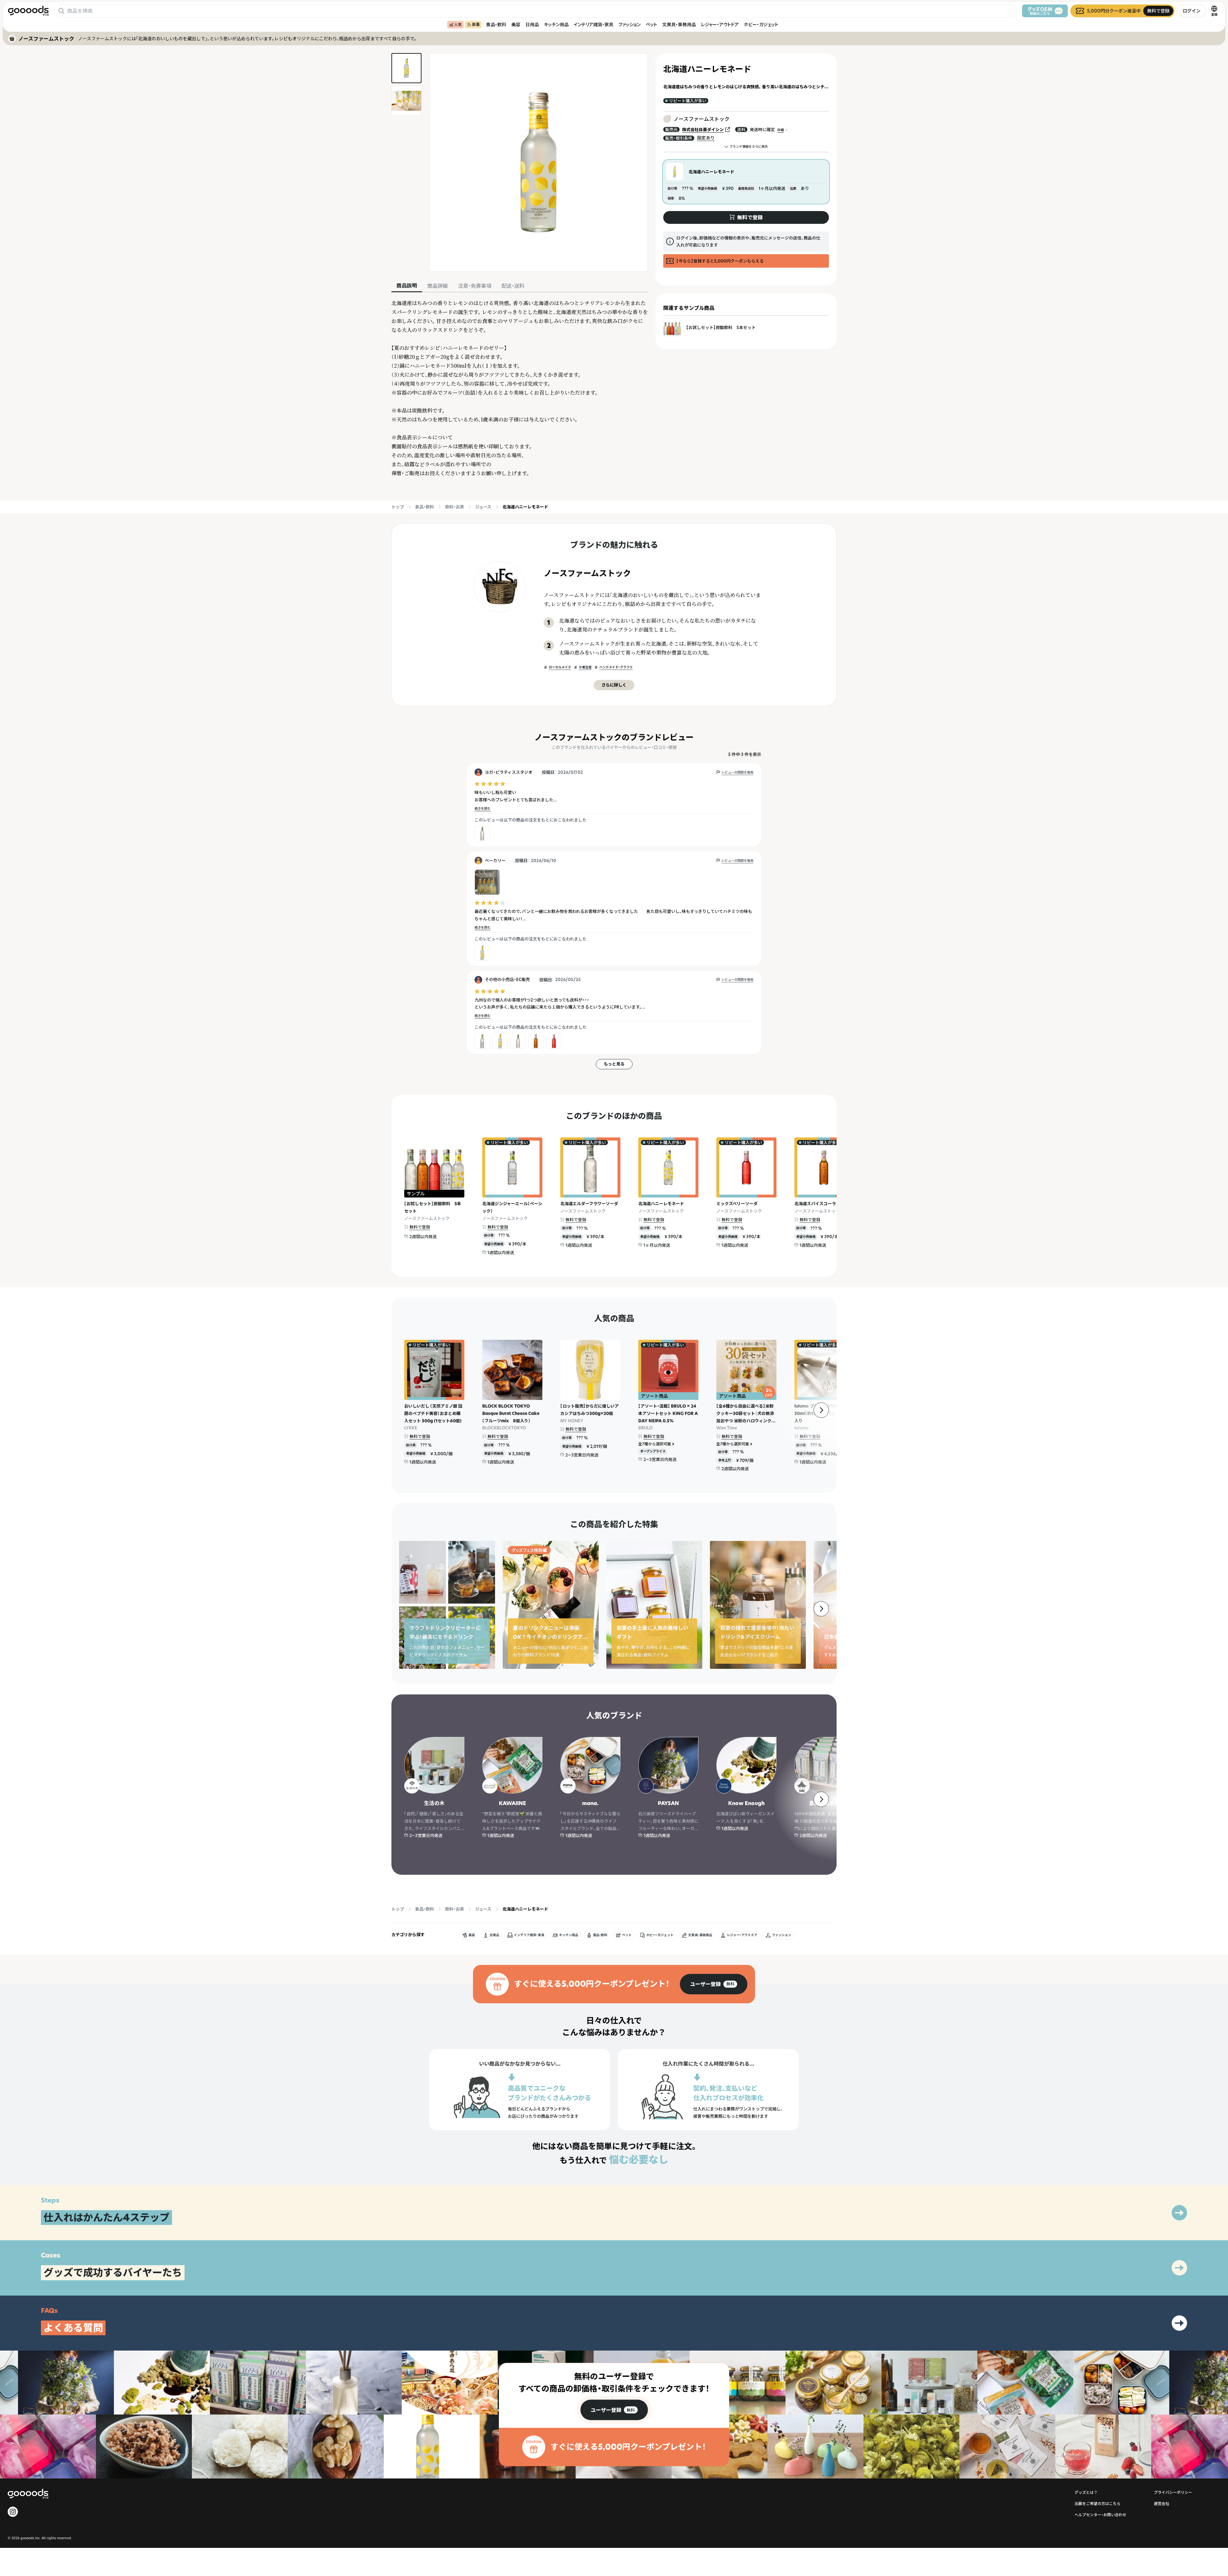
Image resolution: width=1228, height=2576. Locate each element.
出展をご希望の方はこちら (1098, 2504)
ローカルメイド (560, 667)
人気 (458, 24)
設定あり (706, 138)
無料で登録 (420, 1227)
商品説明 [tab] (407, 286)
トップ (398, 507)
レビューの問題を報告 (737, 772)
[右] (821, 1410)
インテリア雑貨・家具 (594, 24)
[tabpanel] (520, 388)
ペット (651, 24)
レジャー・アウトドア (720, 24)
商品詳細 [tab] (437, 286)
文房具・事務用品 (679, 24)
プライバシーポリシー (1173, 2492)
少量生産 (585, 667)
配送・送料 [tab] (513, 286)
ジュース (483, 507)
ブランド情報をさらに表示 (749, 147)
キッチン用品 (556, 24)
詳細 (781, 130)
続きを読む (483, 809)
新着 (476, 24)
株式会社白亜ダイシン (703, 129)
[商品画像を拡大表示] (539, 162)
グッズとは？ (1086, 2492)
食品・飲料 (496, 24)
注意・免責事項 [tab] (475, 286)
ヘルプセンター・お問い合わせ (1100, 2515)
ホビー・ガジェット (761, 24)
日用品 (532, 24)
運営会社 (1161, 2504)
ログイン (1192, 11)
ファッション (630, 24)
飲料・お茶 (455, 507)
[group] (714, 1984)
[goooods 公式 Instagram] (13, 2512)
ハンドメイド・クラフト (616, 667)
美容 (516, 24)
